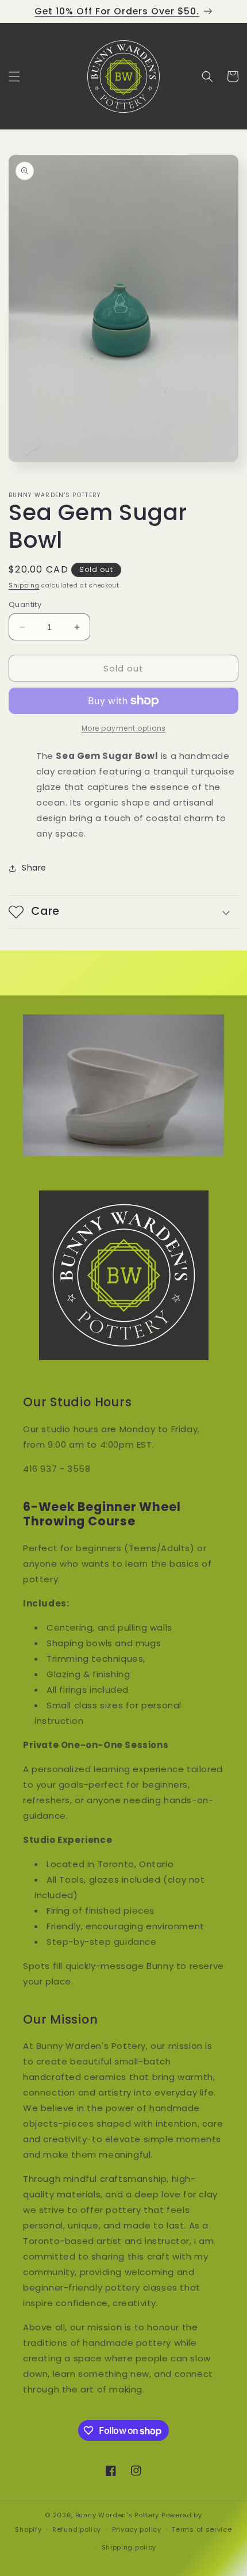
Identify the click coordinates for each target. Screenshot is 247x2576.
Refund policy (77, 2529)
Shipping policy (129, 2547)
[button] (14, 77)
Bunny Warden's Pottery (117, 2515)
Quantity (25, 604)
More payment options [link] (124, 728)
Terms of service (202, 2529)
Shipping (24, 585)
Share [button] (34, 868)
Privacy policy (137, 2529)
